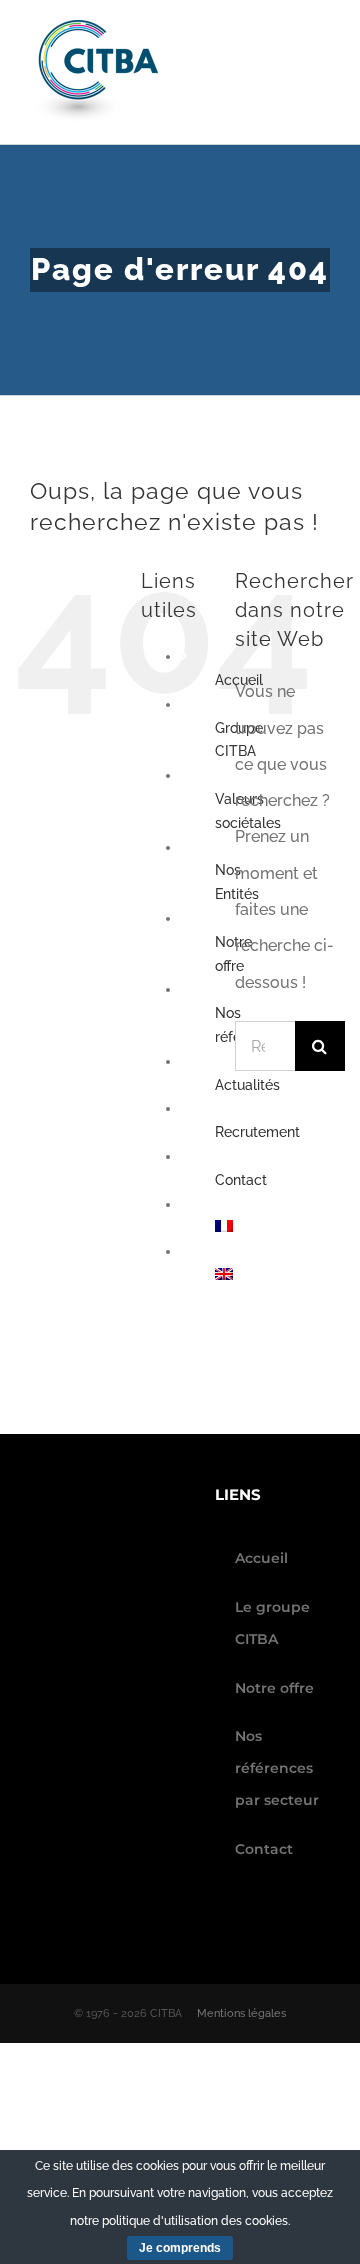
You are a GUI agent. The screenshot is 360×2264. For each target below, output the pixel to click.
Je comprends (180, 2248)
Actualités (247, 1085)
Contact (241, 1180)
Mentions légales (241, 2013)
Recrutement (257, 1132)
